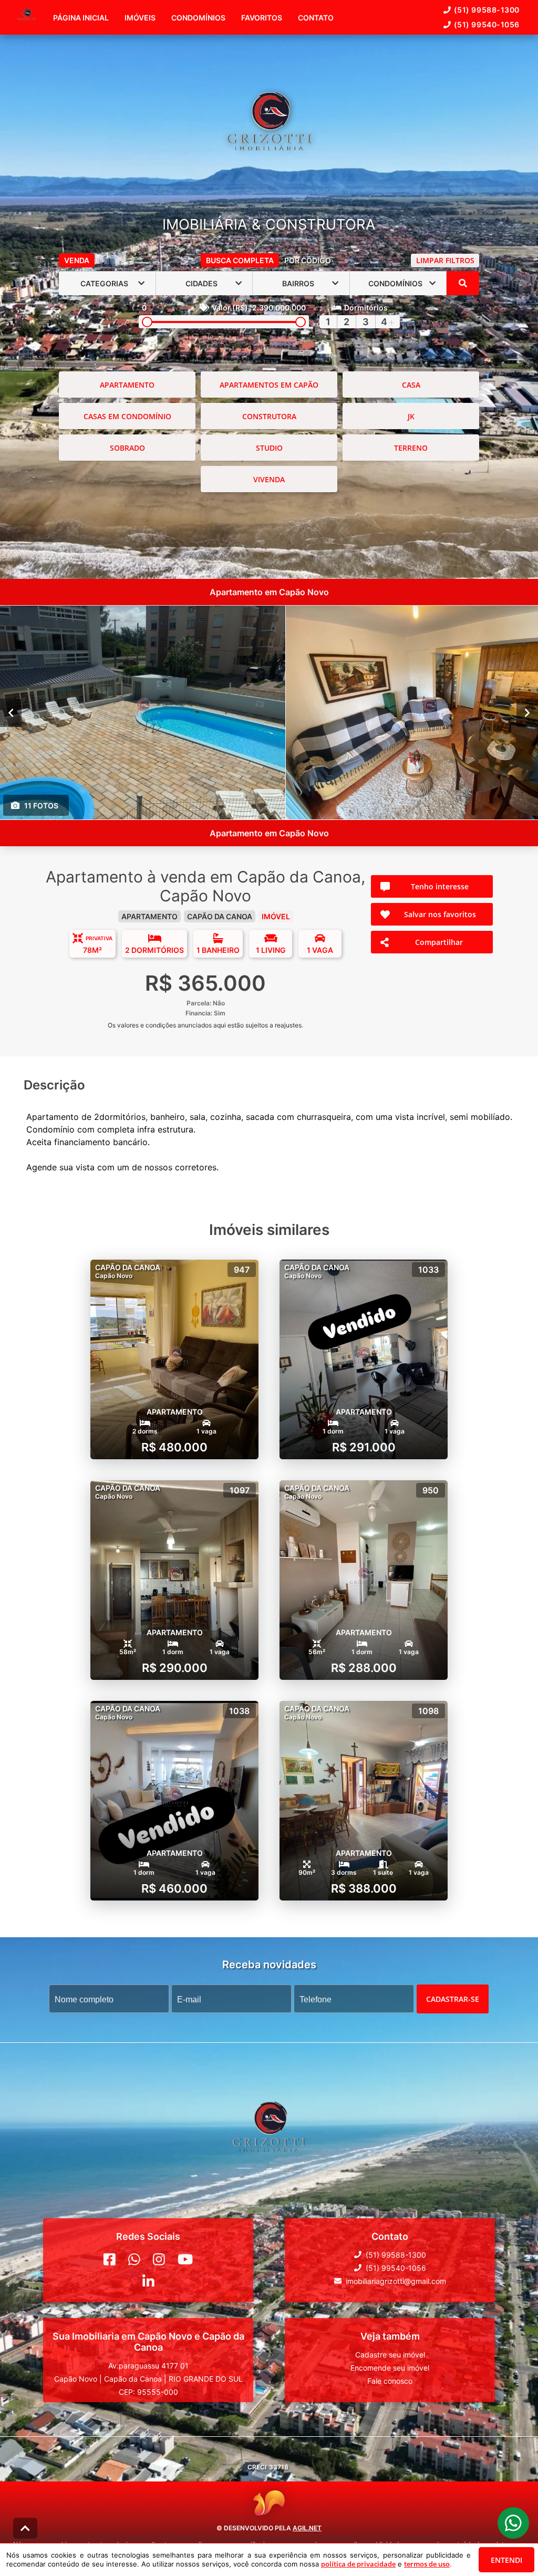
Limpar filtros (445, 260)
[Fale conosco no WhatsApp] (134, 2259)
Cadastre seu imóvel (390, 2355)
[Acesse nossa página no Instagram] (159, 2259)
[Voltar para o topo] (25, 2528)
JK (411, 416)
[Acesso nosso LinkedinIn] (148, 2281)
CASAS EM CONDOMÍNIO (127, 416)
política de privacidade (358, 2564)
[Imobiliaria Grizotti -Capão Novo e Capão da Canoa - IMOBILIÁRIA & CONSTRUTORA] (269, 133)
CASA (411, 385)
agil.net (307, 2528)
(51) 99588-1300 (487, 10)
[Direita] (527, 713)
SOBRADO (127, 448)
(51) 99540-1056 (487, 24)
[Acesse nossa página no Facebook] (110, 2259)
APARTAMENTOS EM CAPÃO (269, 385)
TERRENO (411, 448)
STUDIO (269, 448)
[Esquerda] (11, 713)
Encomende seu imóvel (390, 2368)
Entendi (506, 2560)
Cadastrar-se (453, 1999)
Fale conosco (390, 2381)
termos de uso (427, 2564)
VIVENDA (269, 479)
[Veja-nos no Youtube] (185, 2259)
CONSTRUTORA (269, 416)
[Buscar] (463, 283)
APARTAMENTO (127, 385)
